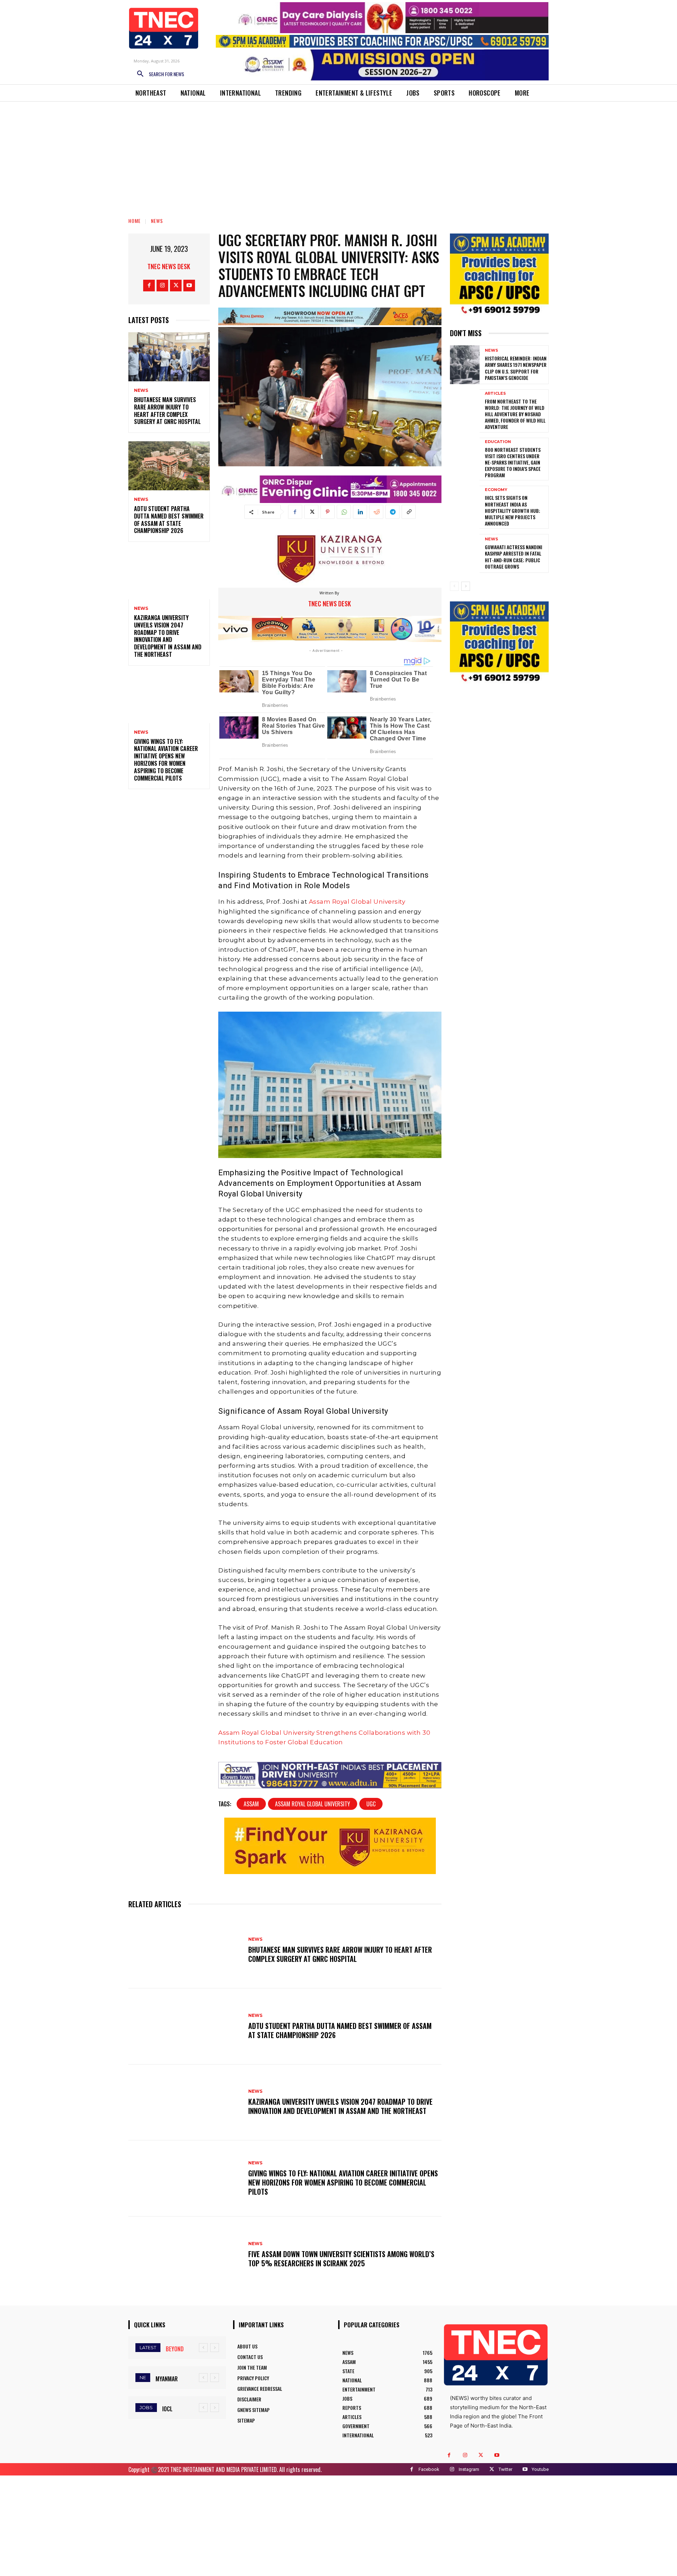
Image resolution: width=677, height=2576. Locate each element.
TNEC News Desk (169, 266)
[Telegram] (392, 512)
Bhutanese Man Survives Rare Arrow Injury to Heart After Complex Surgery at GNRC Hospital (167, 411)
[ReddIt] (376, 512)
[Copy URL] (409, 512)
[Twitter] (176, 286)
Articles (495, 393)
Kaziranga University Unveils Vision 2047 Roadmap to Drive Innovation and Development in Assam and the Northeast (168, 636)
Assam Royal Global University (357, 902)
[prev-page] (454, 586)
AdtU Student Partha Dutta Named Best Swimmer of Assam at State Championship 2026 (169, 520)
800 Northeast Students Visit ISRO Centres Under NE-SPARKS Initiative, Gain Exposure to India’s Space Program (513, 462)
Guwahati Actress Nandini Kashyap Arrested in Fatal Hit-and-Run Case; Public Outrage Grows (514, 557)
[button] (158, 74)
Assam (251, 1804)
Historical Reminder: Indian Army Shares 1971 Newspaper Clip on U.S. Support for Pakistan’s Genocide (516, 368)
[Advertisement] (338, 154)
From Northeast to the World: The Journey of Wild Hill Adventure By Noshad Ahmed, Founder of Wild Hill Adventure (515, 414)
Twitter (505, 2469)
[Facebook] (149, 286)
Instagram (469, 2469)
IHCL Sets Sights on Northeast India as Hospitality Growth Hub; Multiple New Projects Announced (513, 510)
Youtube (540, 2469)
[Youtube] (189, 286)
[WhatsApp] (344, 512)
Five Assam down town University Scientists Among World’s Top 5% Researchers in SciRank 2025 (341, 2259)
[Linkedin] (360, 512)
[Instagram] (162, 286)
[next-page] (466, 586)
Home (135, 221)
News (157, 221)
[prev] (203, 2348)
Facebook (429, 2469)
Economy (496, 490)
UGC (371, 1804)
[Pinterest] (328, 512)
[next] (215, 2348)
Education (498, 442)
